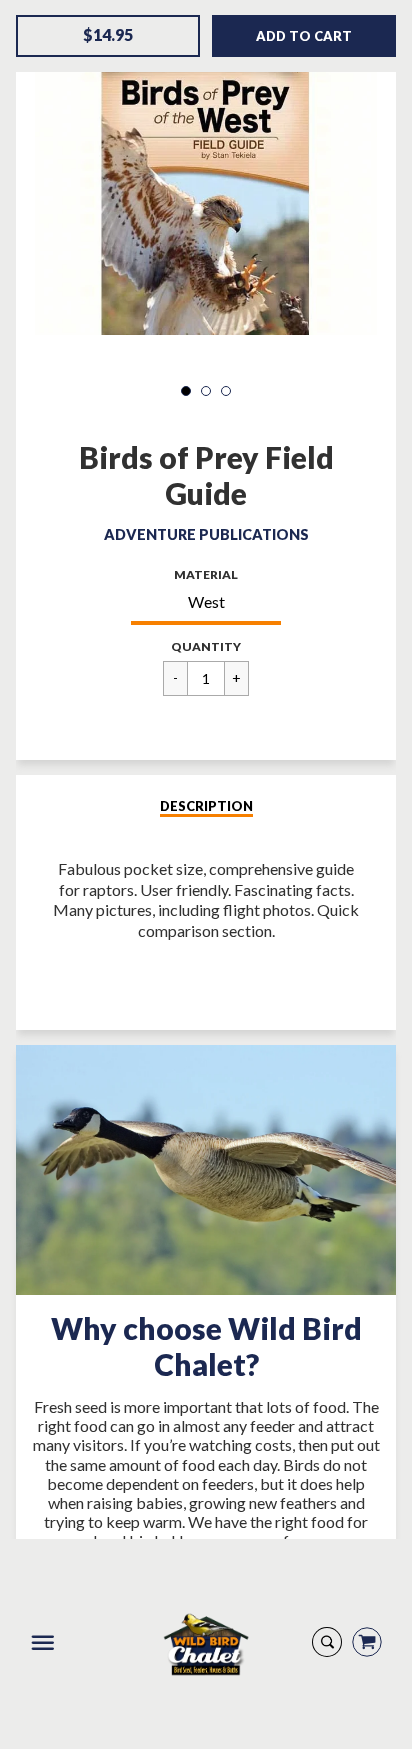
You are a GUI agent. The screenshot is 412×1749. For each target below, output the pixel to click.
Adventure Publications (206, 534)
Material (206, 574)
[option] (205, 192)
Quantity (206, 646)
